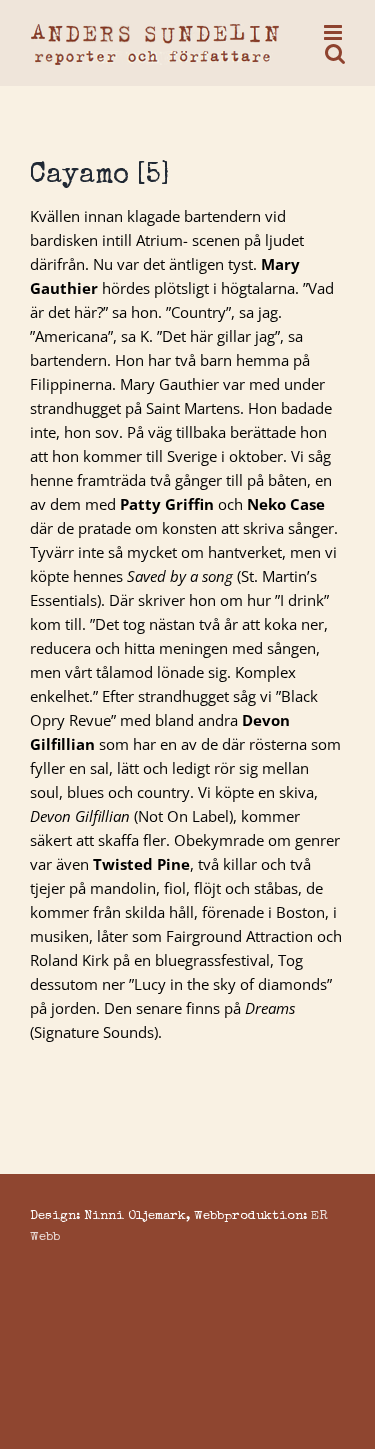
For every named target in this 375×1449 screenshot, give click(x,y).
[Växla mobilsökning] (335, 53)
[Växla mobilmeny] (334, 32)
